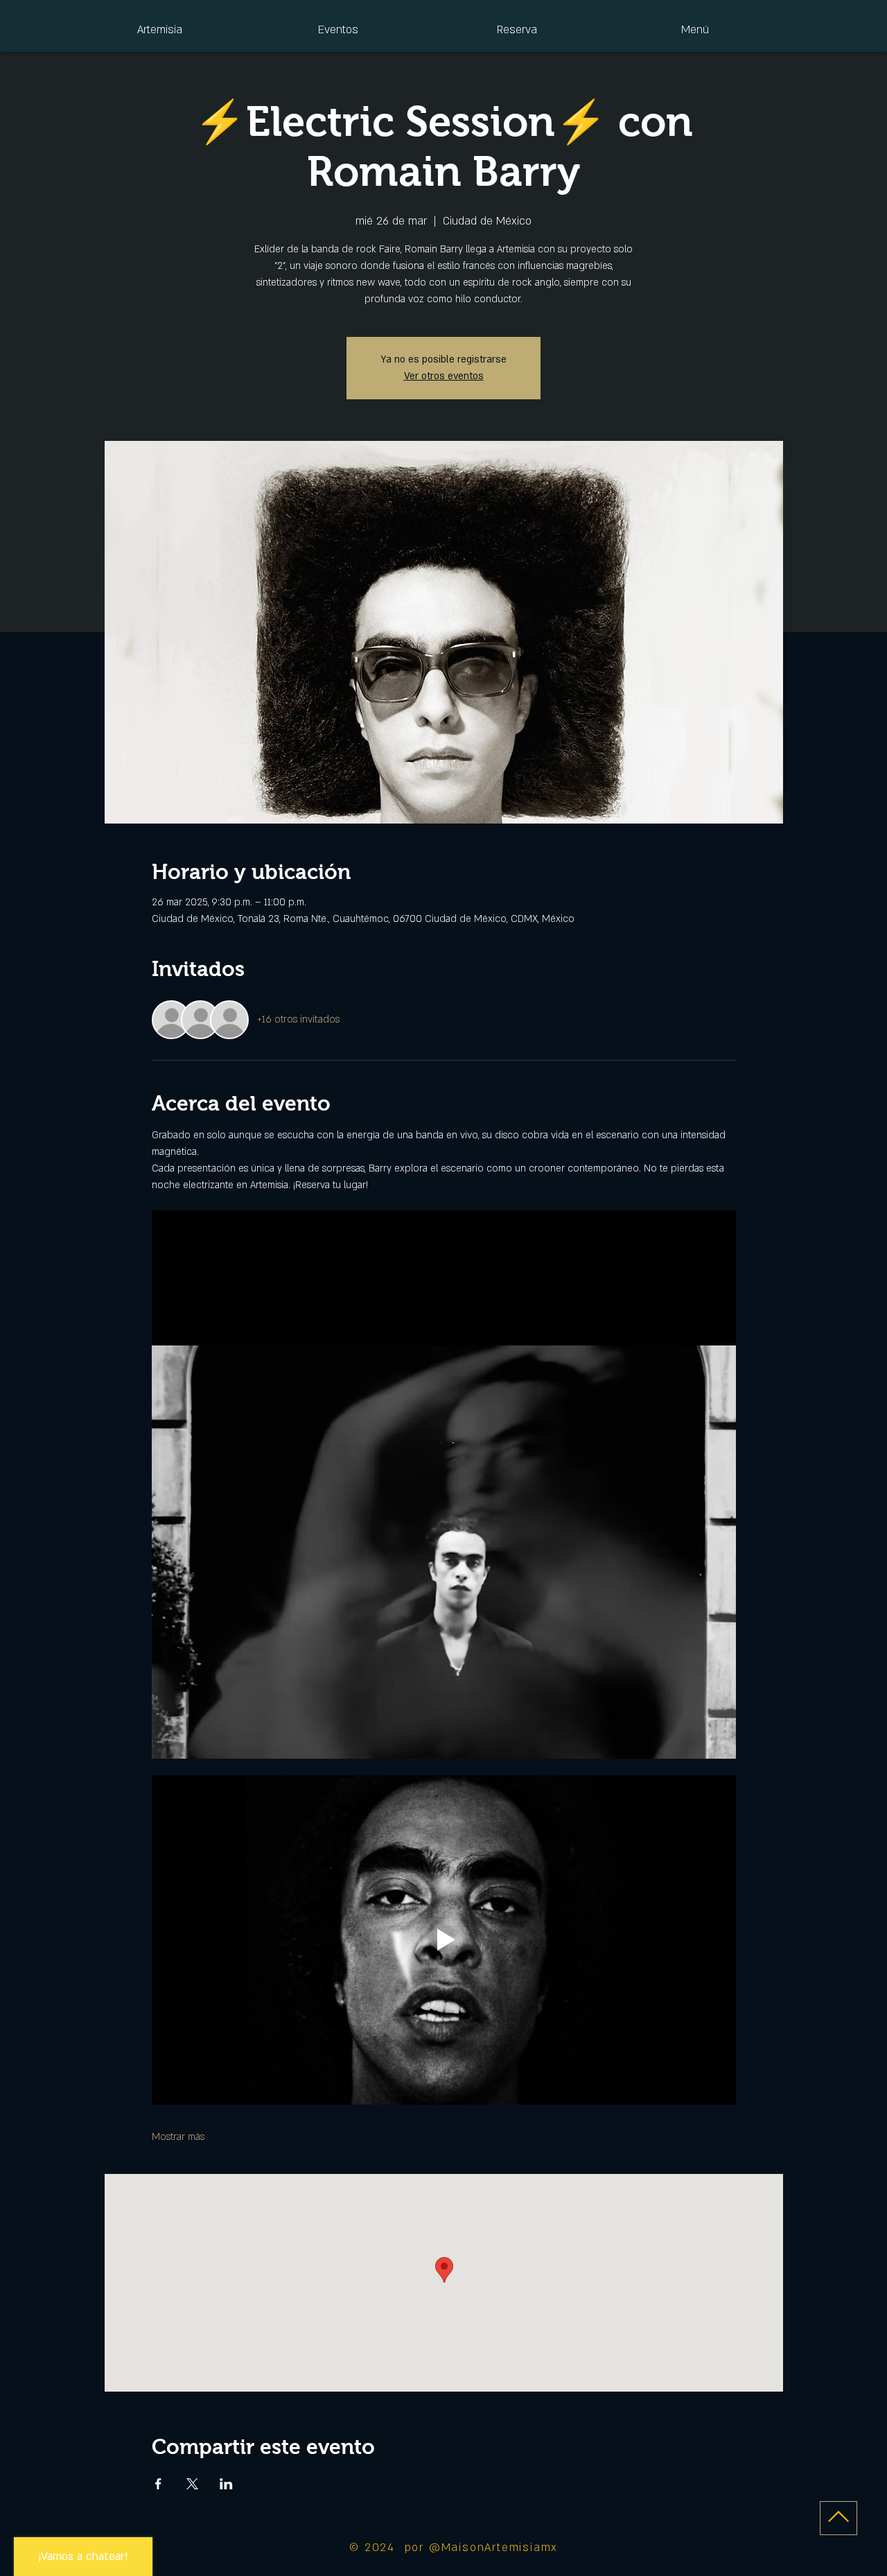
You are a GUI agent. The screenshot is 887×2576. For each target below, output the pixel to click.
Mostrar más (178, 2137)
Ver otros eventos (444, 376)
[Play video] (444, 1940)
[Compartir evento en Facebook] (158, 2484)
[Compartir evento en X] (192, 2484)
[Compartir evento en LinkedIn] (226, 2484)
